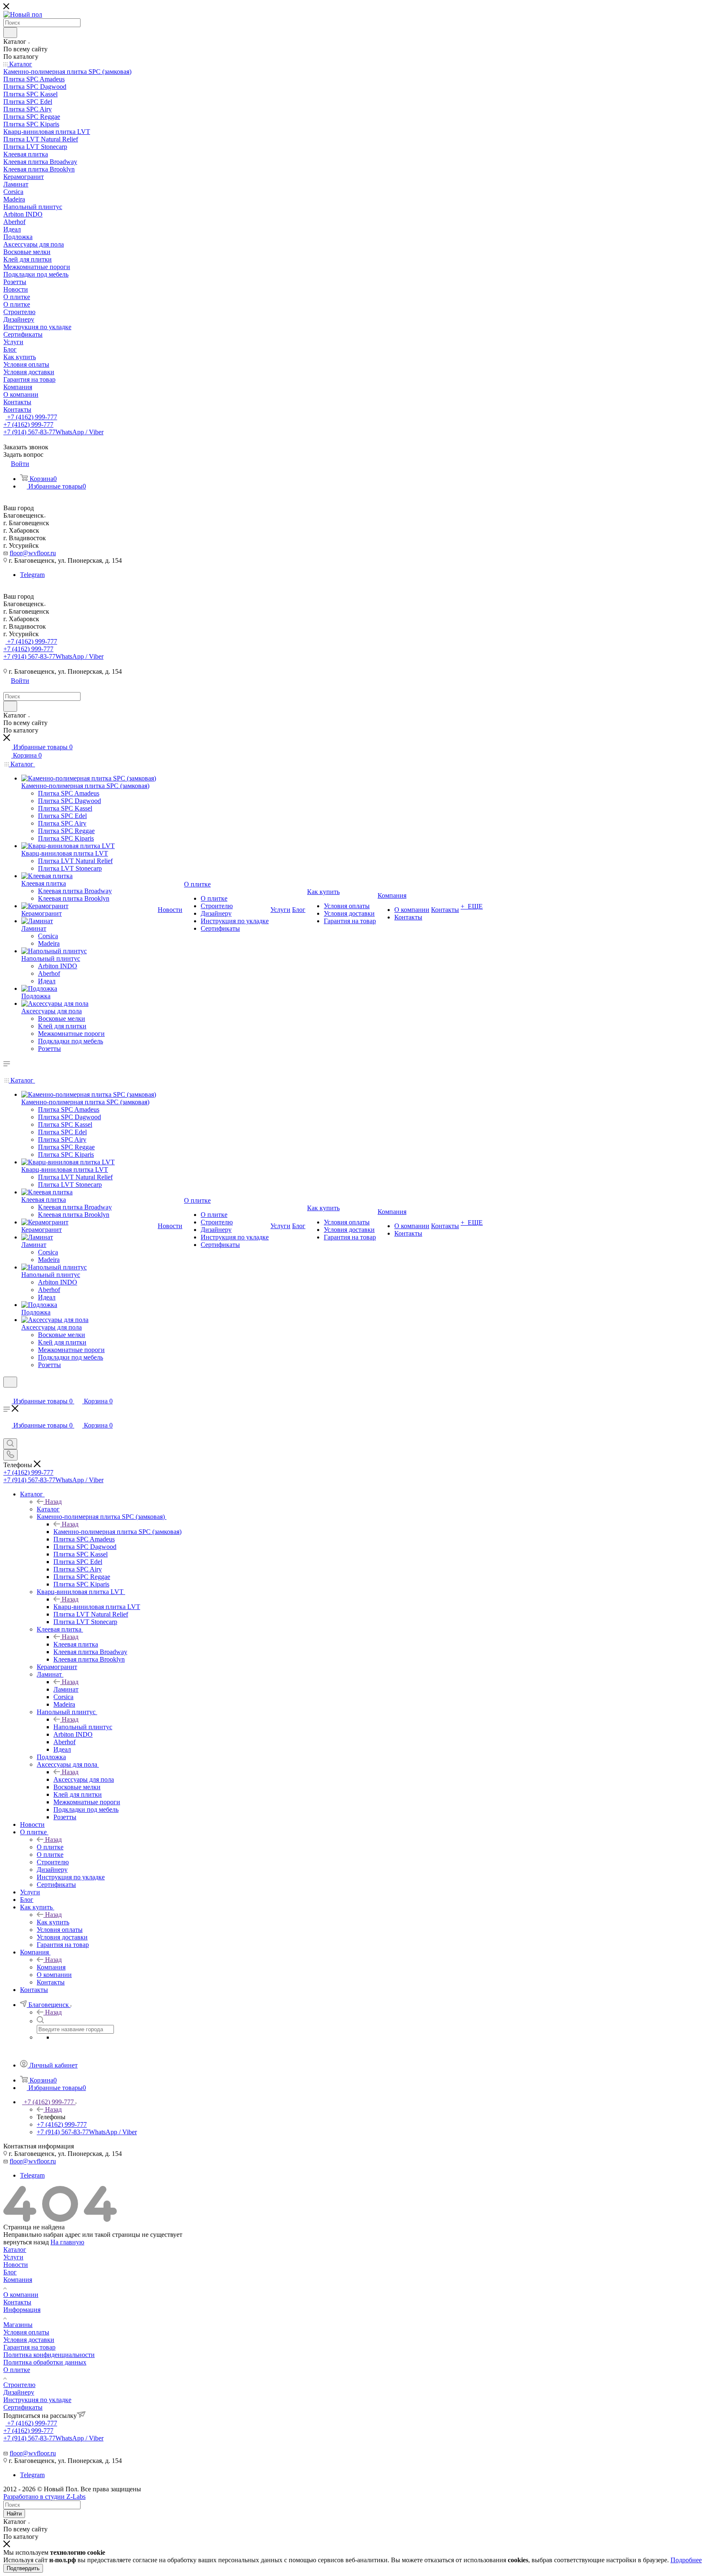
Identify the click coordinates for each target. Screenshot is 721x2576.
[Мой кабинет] (7, 1393)
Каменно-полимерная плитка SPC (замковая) (117, 1532)
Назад (53, 1502)
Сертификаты (23, 2407)
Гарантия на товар (29, 2347)
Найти (14, 2514)
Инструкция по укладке (37, 2400)
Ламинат (66, 1689)
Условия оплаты (26, 2332)
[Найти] (10, 33)
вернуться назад (26, 2242)
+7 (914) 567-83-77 (53, 432)
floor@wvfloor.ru (33, 553)
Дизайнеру (19, 2392)
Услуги (13, 2257)
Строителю (19, 2385)
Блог (10, 2272)
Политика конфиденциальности (49, 2355)
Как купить (53, 1922)
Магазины (18, 2325)
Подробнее (686, 2560)
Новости (16, 2265)
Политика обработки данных (45, 2362)
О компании (21, 2295)
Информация (22, 2310)
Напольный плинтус (83, 1727)
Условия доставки (29, 2340)
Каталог (48, 1509)
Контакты (17, 2302)
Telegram (32, 575)
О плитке (50, 1847)
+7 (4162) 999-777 (31, 417)
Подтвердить (23, 2568)
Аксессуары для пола (84, 1779)
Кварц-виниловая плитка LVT (97, 1607)
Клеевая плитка (76, 1644)
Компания (51, 1967)
